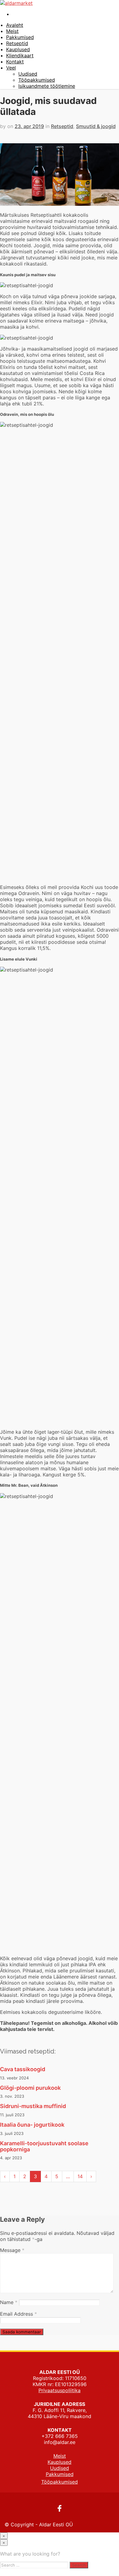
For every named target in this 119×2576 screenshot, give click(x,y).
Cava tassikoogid (23, 2069)
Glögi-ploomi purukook (30, 2088)
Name (9, 2302)
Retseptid (17, 43)
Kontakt (15, 62)
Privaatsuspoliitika (60, 2390)
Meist (12, 31)
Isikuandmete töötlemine (47, 86)
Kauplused (18, 49)
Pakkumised (20, 37)
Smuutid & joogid (96, 126)
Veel (11, 68)
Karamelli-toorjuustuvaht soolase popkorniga (44, 2146)
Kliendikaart (20, 55)
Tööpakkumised (37, 80)
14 (80, 2176)
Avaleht (15, 25)
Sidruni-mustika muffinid (33, 2106)
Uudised (28, 74)
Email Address (18, 2314)
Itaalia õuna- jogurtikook (32, 2125)
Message (12, 2250)
